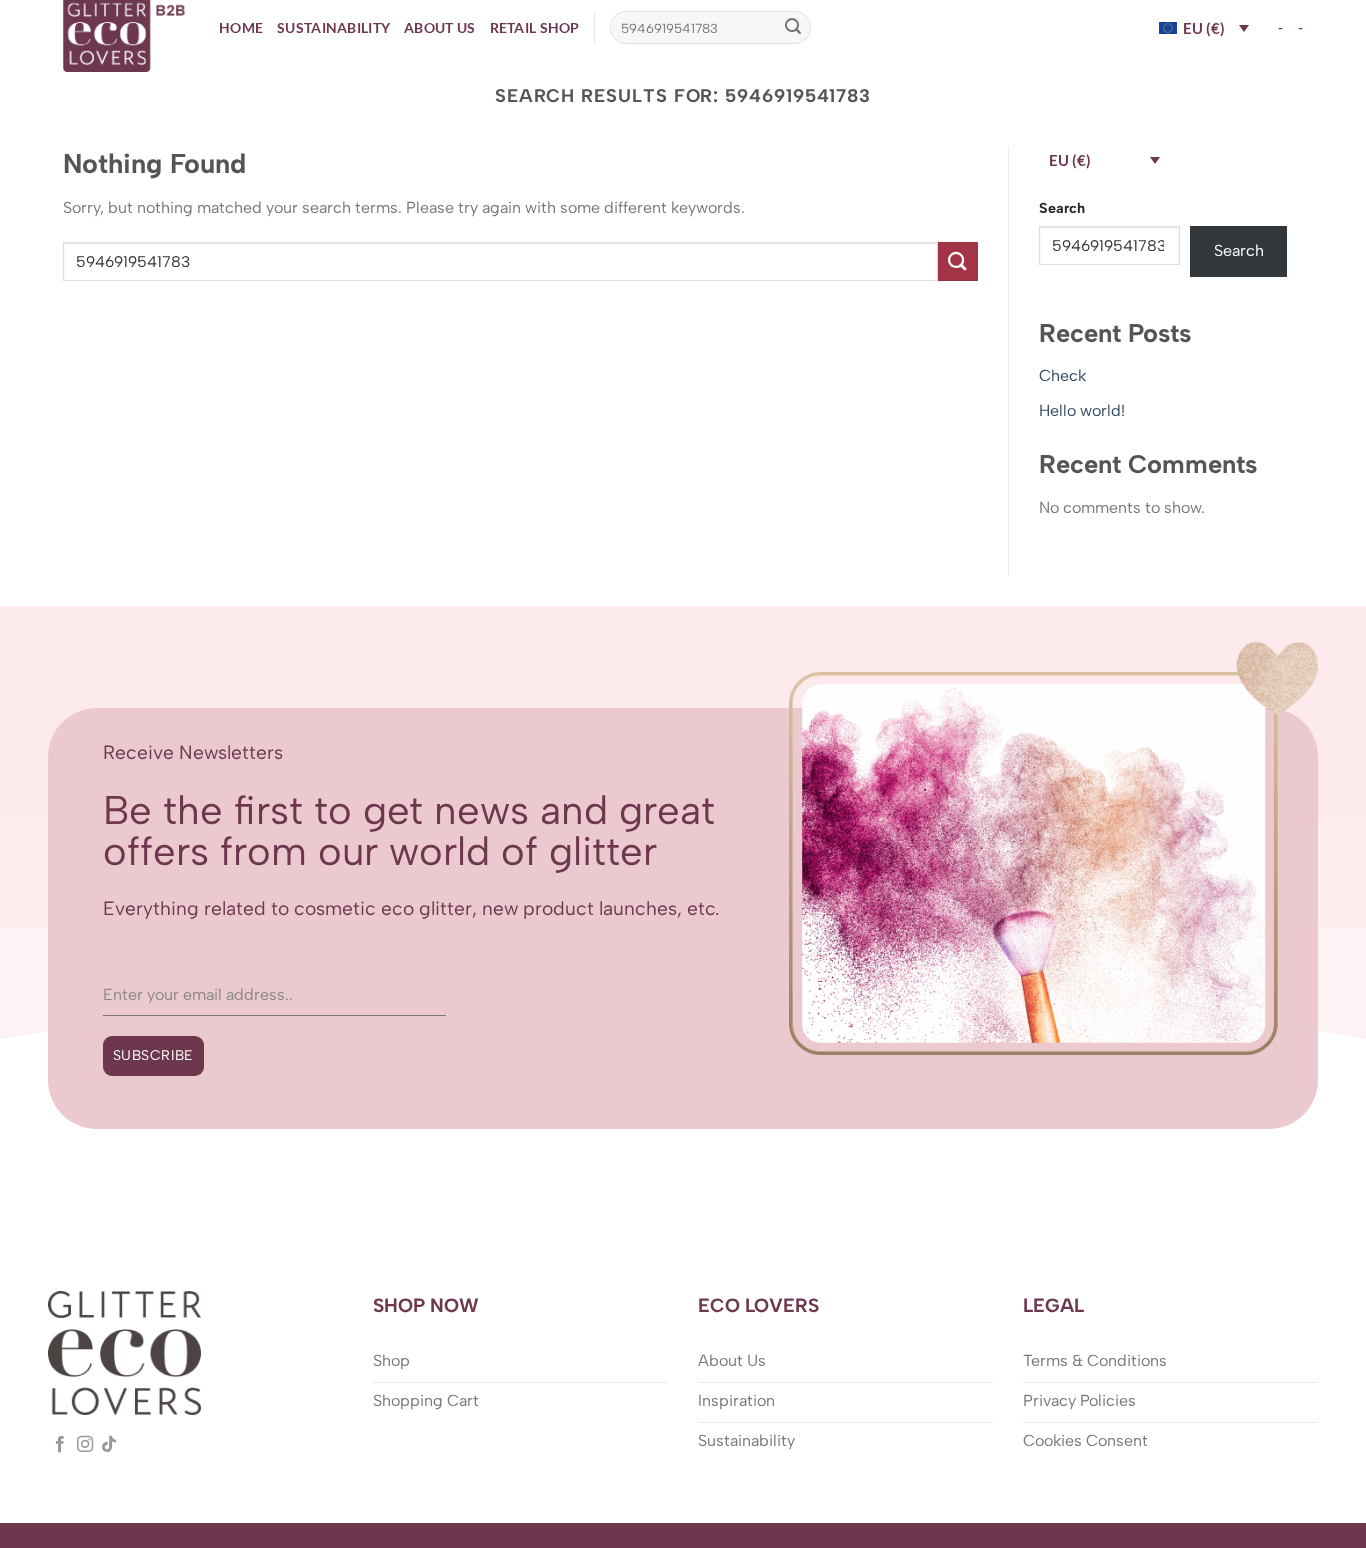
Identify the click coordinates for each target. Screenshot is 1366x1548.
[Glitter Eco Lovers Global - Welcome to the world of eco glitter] (126, 36)
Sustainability (333, 27)
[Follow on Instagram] (85, 1445)
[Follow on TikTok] (109, 1445)
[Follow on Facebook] (60, 1445)
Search (1062, 208)
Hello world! (1082, 410)
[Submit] (793, 28)
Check (1062, 375)
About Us (439, 27)
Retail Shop (535, 27)
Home (241, 27)
